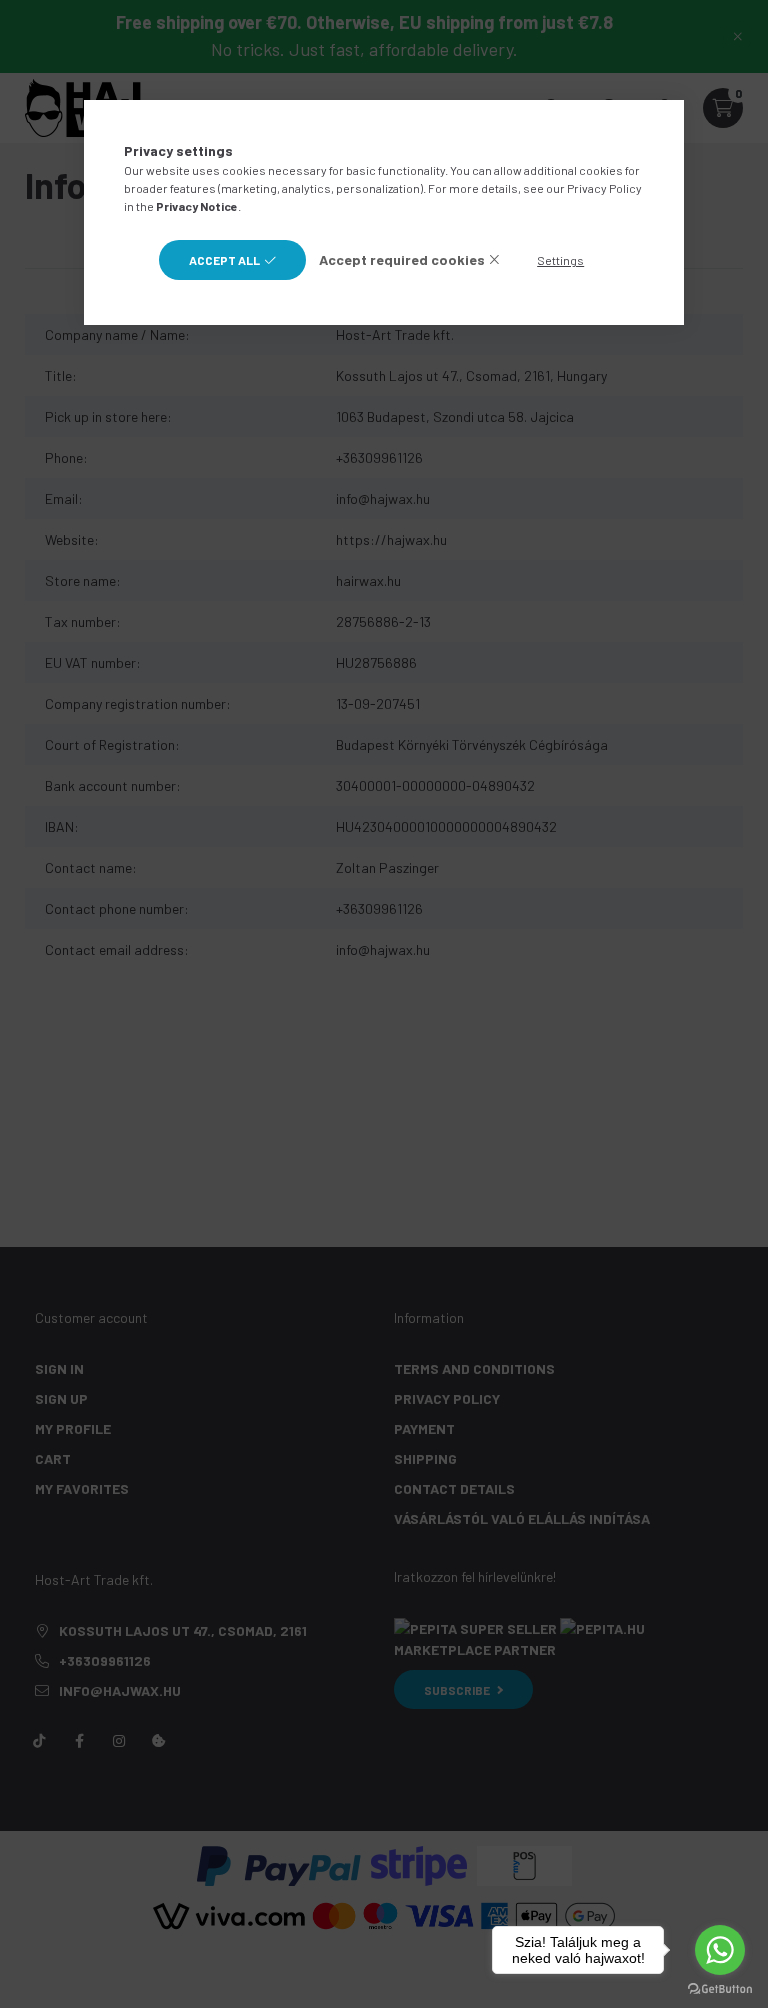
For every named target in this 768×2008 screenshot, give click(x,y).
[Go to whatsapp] (720, 1950)
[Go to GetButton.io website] (720, 1988)
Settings (560, 260)
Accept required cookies (402, 259)
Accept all (224, 260)
